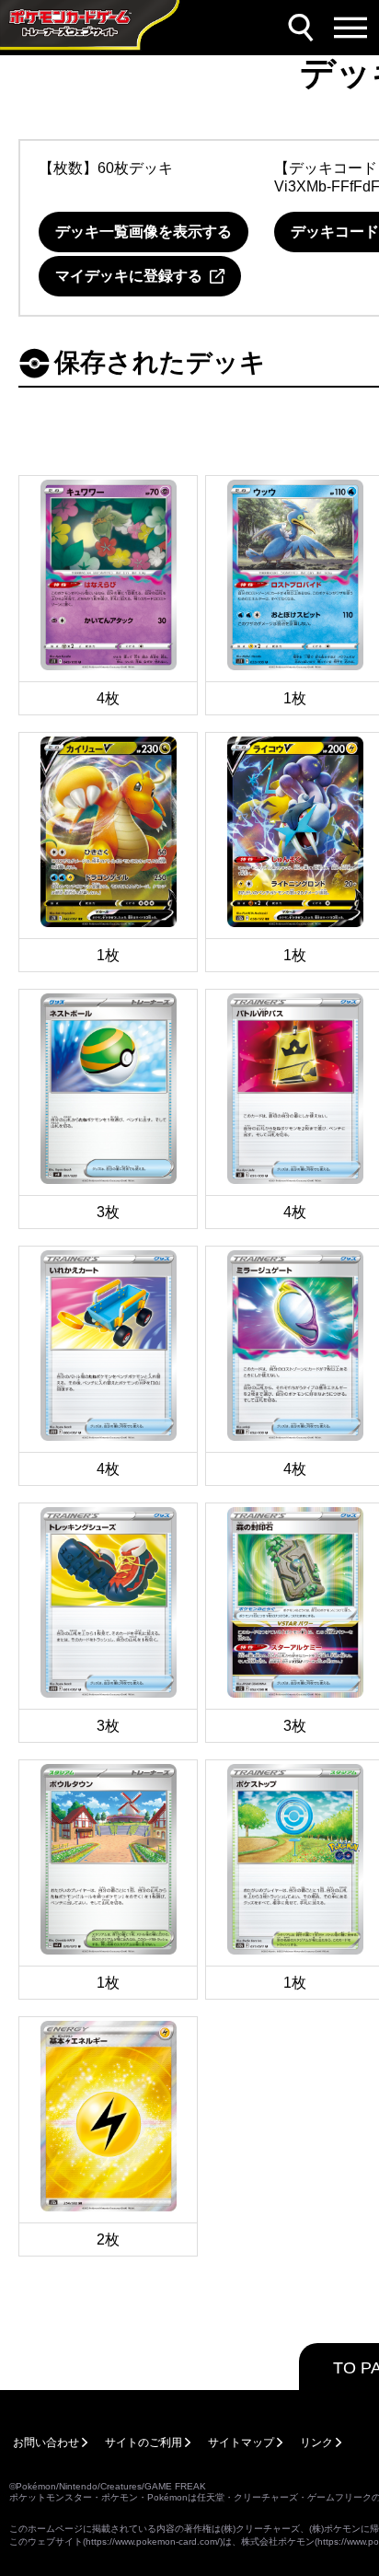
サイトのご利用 (144, 2443)
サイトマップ (241, 2443)
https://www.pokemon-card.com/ (153, 2541)
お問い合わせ (46, 2443)
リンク (316, 2443)
